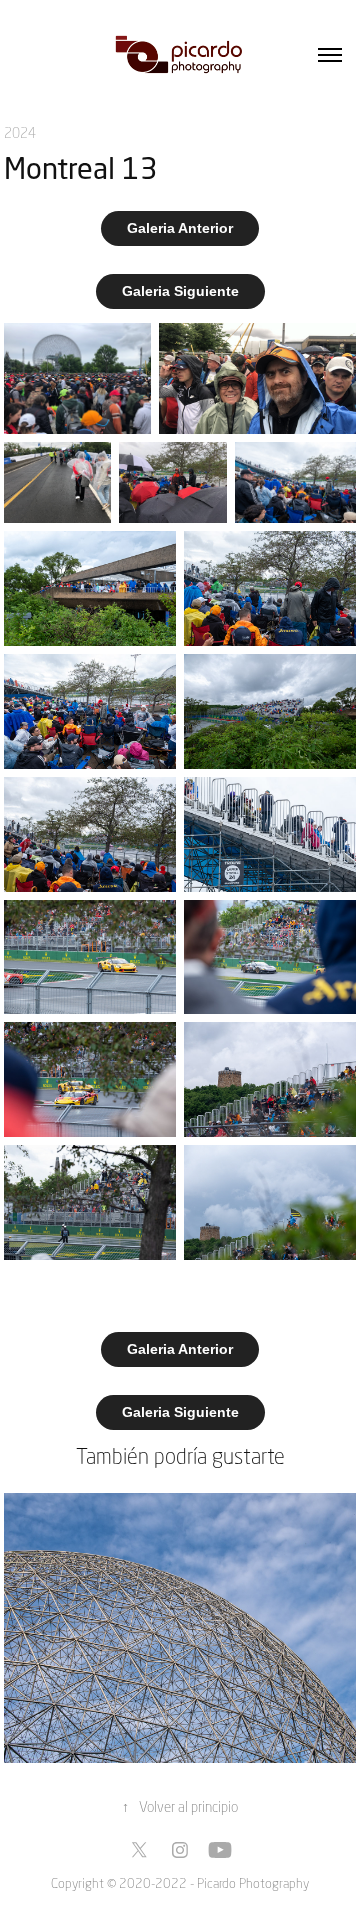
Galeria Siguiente (180, 291)
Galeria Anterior (180, 228)
